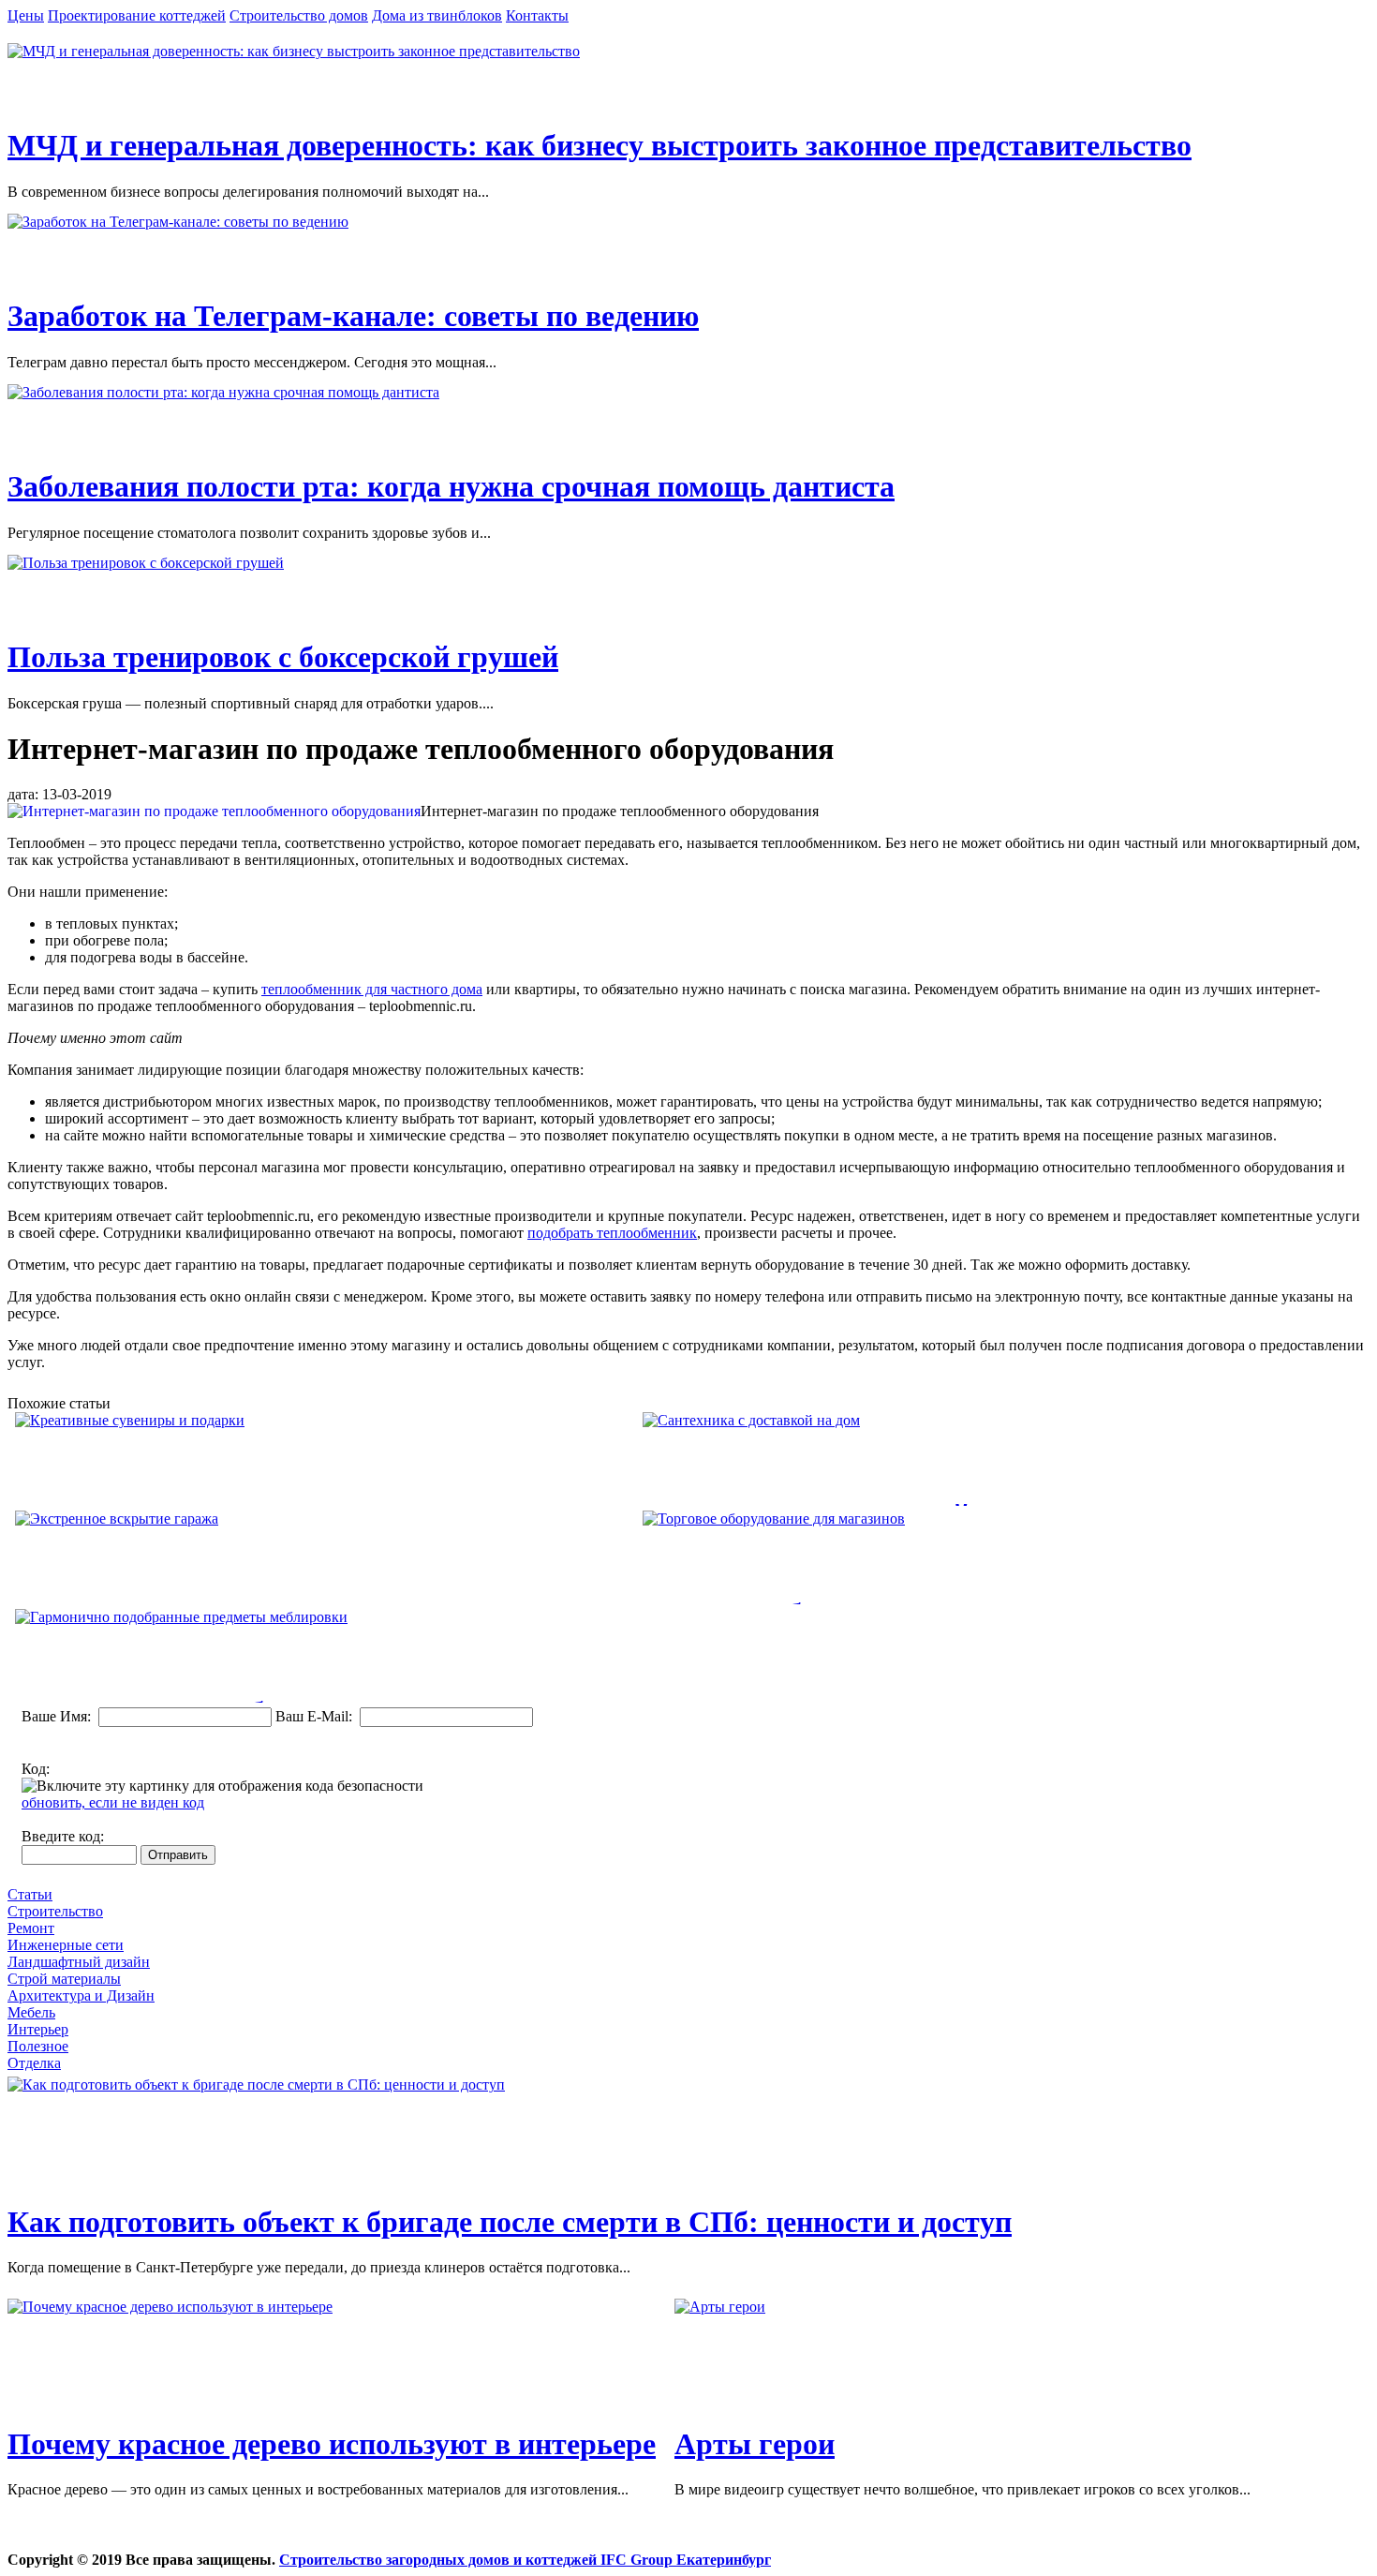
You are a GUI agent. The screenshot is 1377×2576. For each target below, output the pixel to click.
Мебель (31, 2012)
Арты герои (755, 2444)
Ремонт (31, 1928)
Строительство (55, 1911)
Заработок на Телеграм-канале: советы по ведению (353, 316)
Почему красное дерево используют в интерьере (332, 2444)
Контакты (537, 15)
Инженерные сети (66, 1945)
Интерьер (38, 2029)
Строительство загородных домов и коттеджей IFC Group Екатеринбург (525, 2560)
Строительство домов (299, 15)
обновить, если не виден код (113, 1802)
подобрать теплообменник (612, 1233)
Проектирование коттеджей (137, 15)
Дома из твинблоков (437, 15)
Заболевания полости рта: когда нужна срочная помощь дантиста (451, 486)
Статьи (30, 1894)
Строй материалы (64, 1979)
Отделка (34, 2063)
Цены (26, 15)
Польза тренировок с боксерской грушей (283, 657)
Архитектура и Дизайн (81, 1995)
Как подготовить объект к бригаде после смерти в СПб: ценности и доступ (510, 2222)
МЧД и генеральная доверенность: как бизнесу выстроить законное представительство (600, 145)
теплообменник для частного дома (372, 989)
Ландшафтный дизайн (79, 1962)
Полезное (38, 2046)
